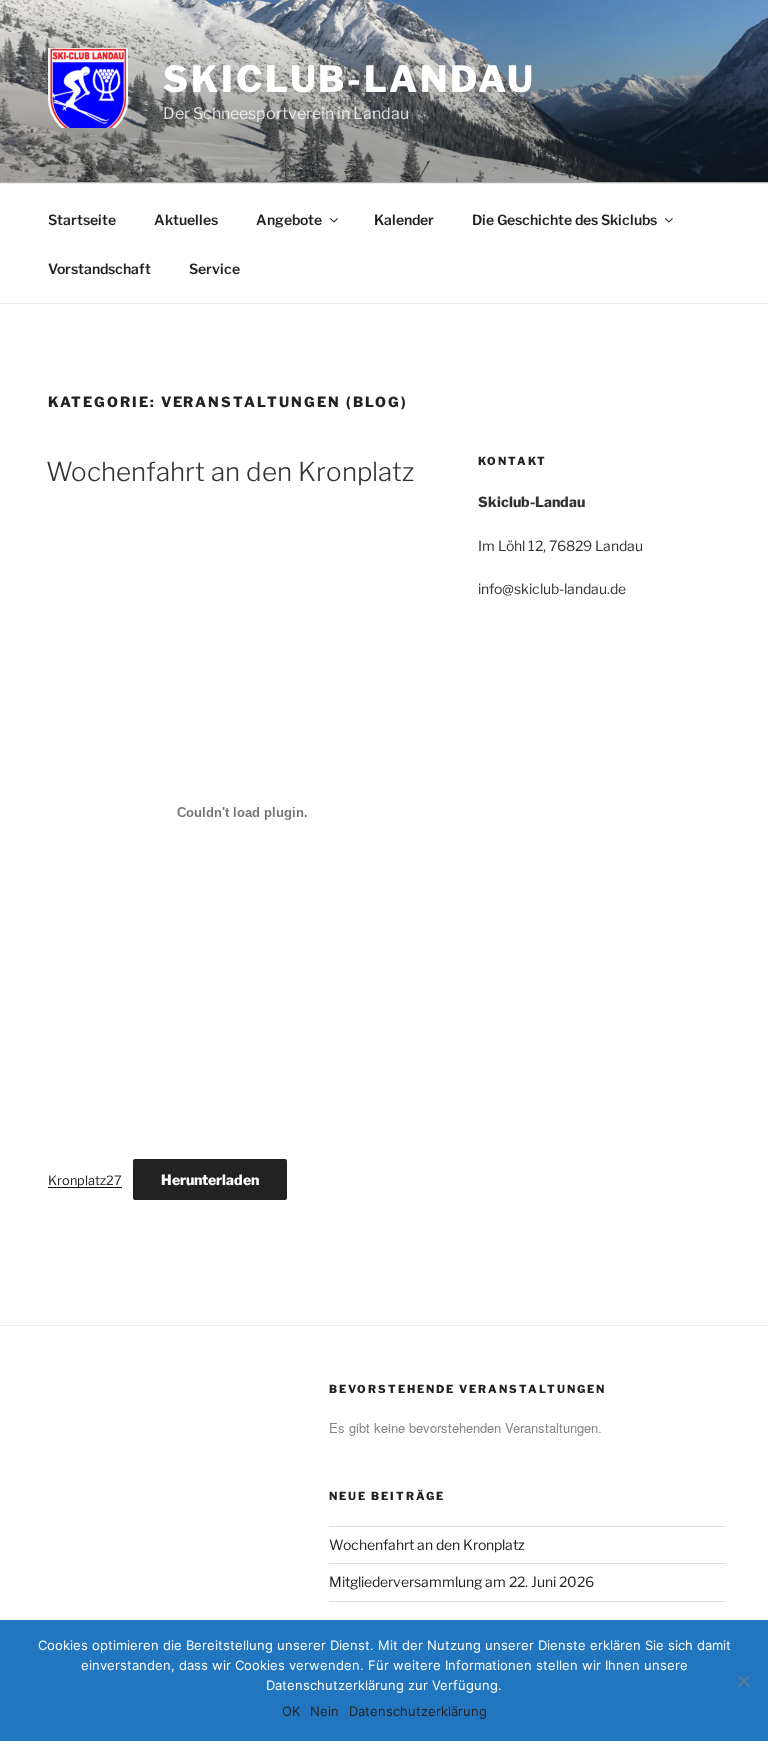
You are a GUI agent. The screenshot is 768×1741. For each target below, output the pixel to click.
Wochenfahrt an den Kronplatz (230, 471)
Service (214, 268)
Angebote (289, 219)
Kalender (404, 219)
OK (291, 1711)
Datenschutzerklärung (418, 1711)
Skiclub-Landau (349, 79)
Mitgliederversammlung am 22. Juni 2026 (461, 1581)
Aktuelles (186, 219)
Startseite (82, 219)
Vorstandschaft (99, 268)
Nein (324, 1711)
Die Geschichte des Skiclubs (564, 219)
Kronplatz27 (85, 1180)
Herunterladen (210, 1179)
